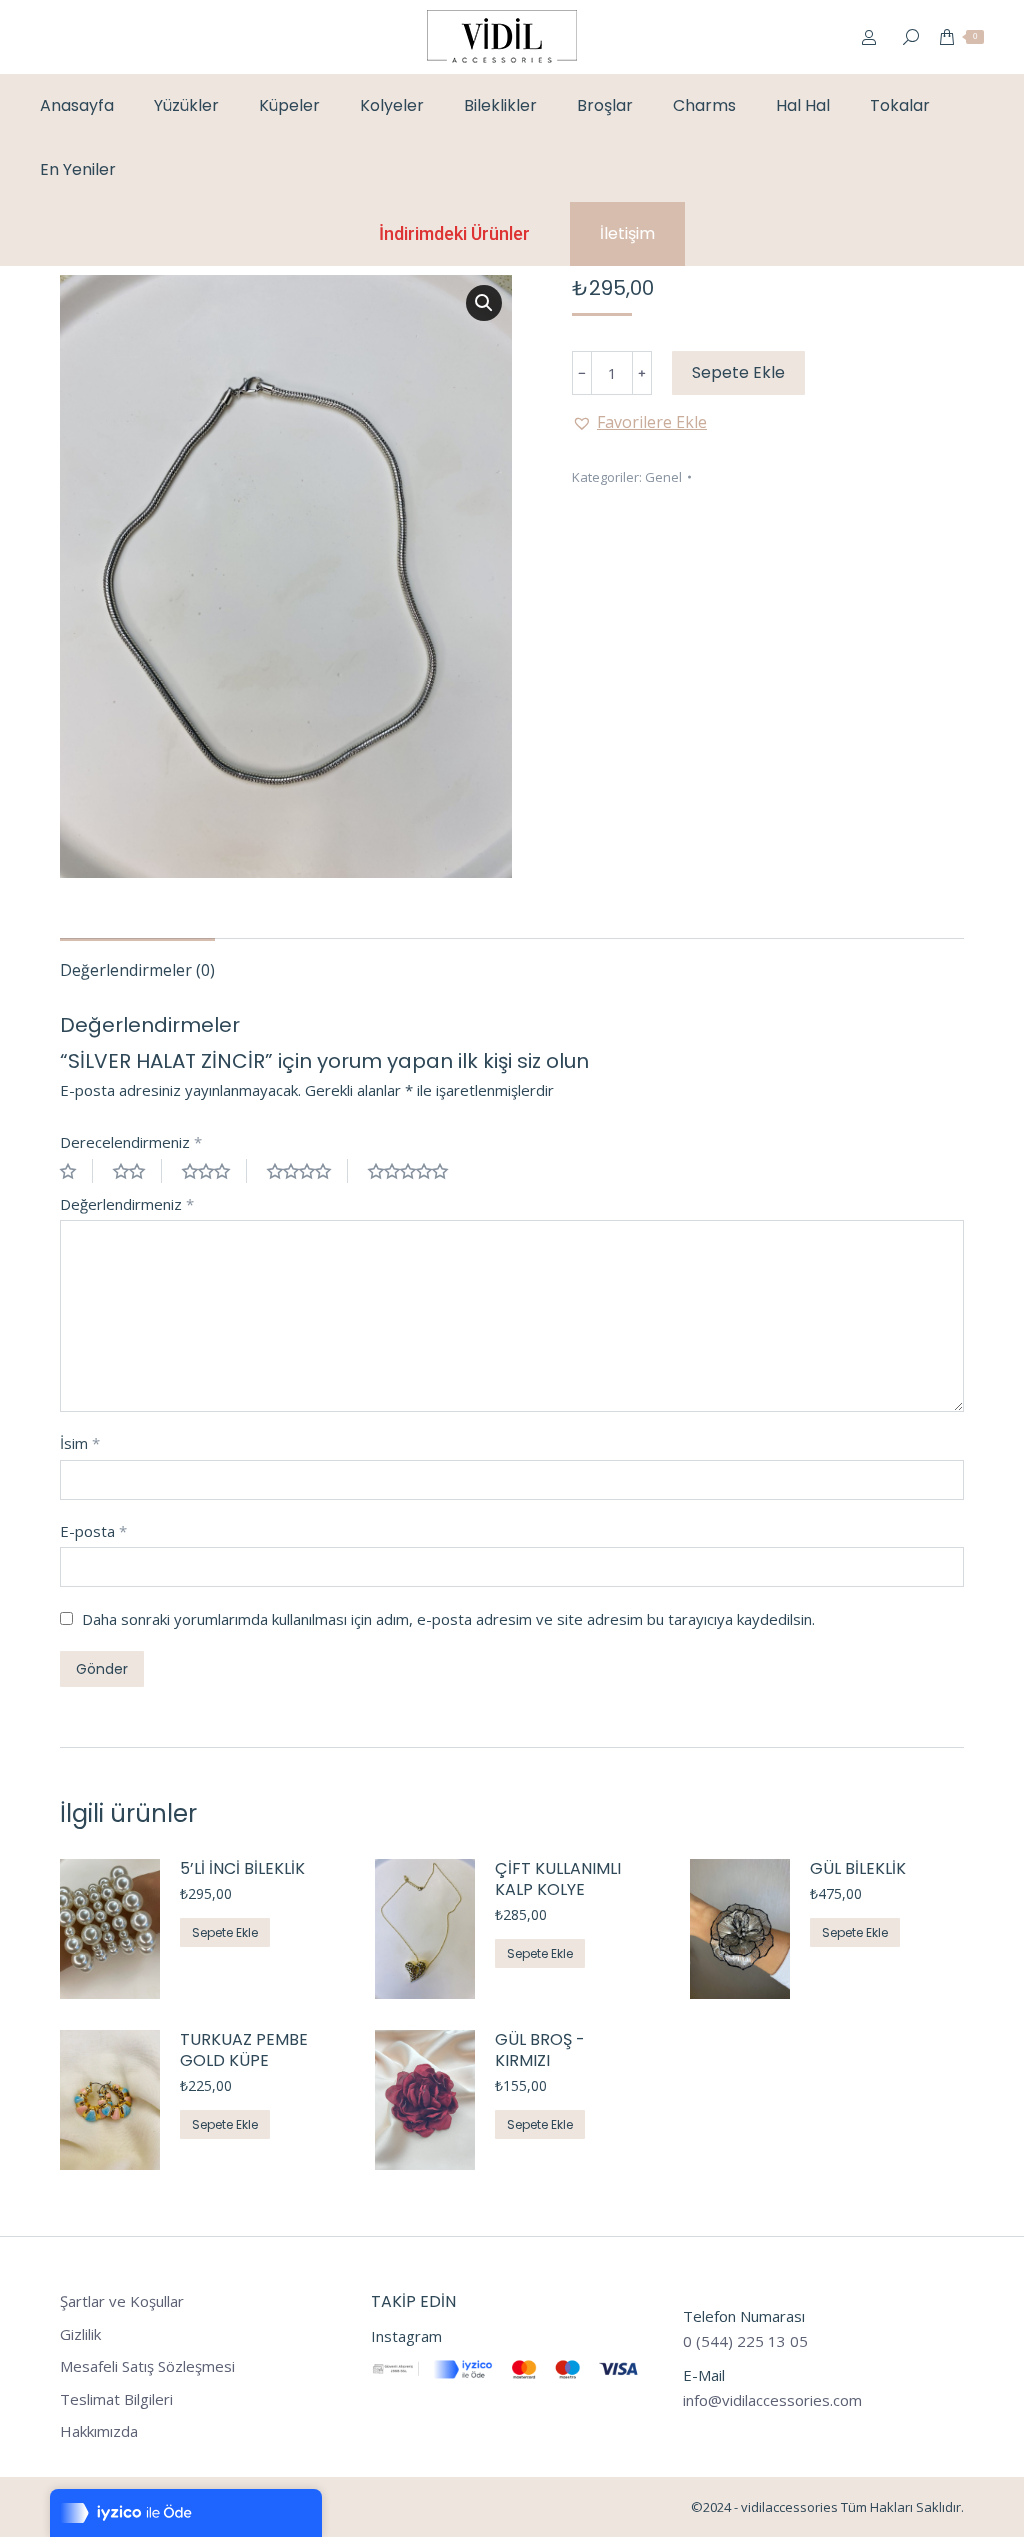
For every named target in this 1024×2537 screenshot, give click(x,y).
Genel (663, 477)
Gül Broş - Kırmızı (540, 2051)
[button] (639, 422)
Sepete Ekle (738, 372)
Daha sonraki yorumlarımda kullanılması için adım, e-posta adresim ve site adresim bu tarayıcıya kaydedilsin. (448, 1619)
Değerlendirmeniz (127, 1204)
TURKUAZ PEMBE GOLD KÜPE (244, 2051)
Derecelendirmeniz (131, 1142)
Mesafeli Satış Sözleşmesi (147, 2366)
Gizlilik (80, 2334)
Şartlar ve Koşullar (122, 2301)
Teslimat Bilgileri (116, 2399)
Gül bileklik (858, 1869)
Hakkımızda (99, 2431)
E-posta (93, 1531)
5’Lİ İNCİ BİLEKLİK (242, 1869)
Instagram (406, 2336)
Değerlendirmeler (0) (137, 970)
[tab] (137, 960)
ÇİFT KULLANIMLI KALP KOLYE (558, 1880)
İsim (80, 1443)
